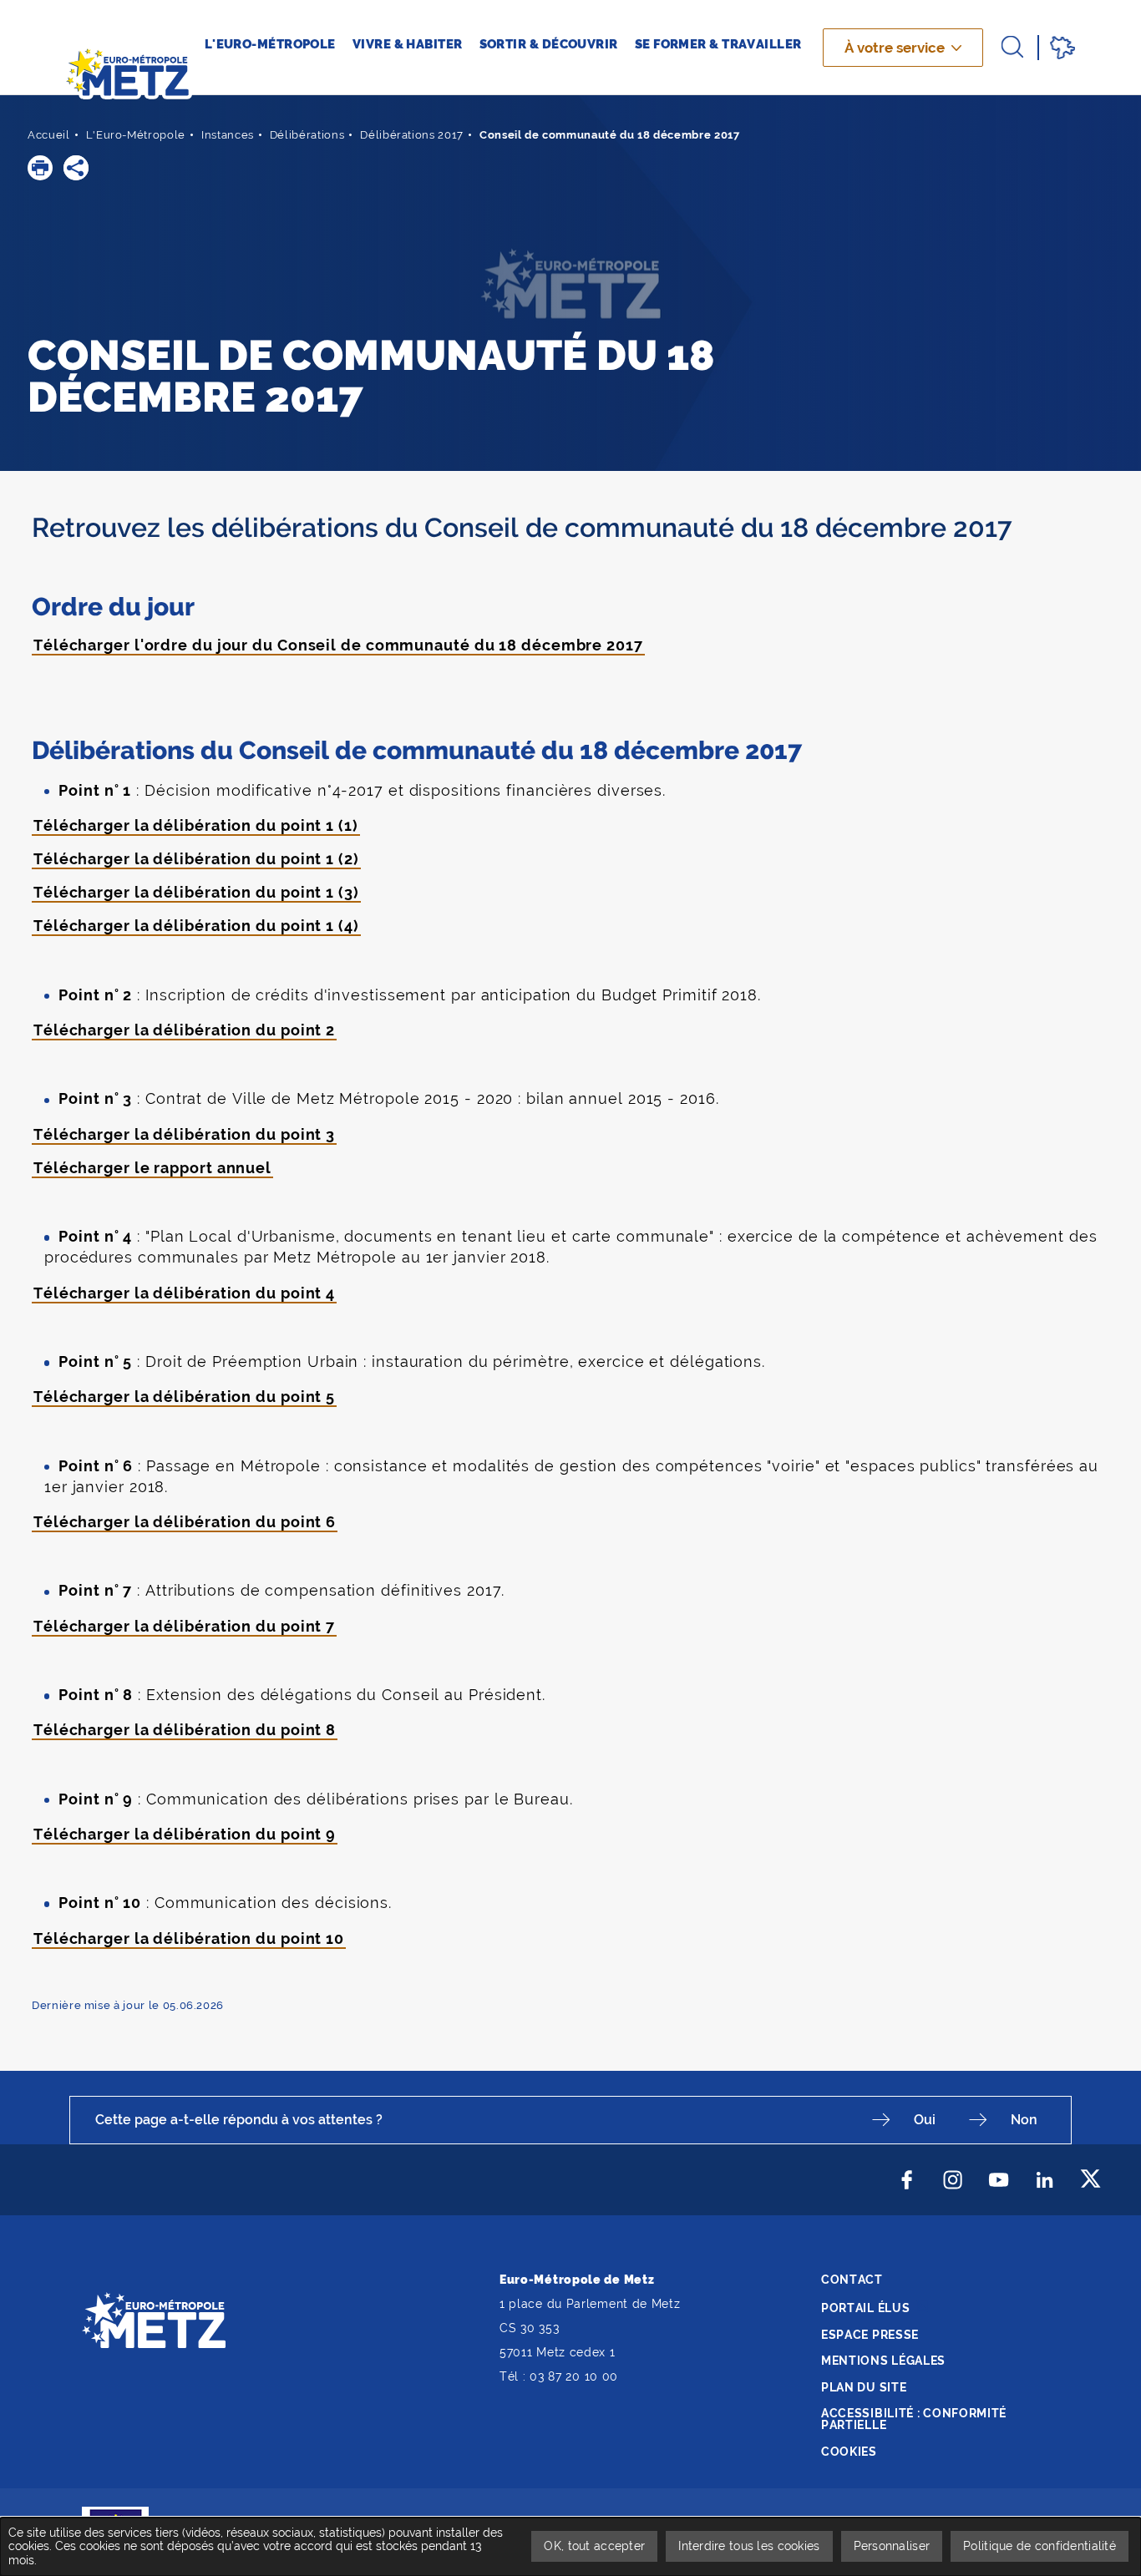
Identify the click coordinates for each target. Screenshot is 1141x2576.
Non (1024, 2120)
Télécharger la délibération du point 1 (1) (196, 825)
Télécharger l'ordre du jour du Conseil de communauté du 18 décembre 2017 (338, 645)
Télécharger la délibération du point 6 (185, 1522)
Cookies (849, 2452)
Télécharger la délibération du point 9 (185, 1834)
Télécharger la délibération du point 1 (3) (196, 892)
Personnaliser (892, 2546)
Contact (852, 2280)
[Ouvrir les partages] (76, 168)
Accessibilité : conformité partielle (914, 2419)
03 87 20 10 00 (574, 2376)
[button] (40, 168)
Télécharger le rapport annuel (152, 1168)
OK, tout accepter (594, 2546)
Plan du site (864, 2387)
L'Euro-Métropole (136, 135)
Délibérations (307, 135)
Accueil (49, 135)
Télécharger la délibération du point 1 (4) (196, 926)
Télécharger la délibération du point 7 (184, 1626)
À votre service (895, 48)
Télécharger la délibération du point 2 (184, 1030)
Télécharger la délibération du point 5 (184, 1397)
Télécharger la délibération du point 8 (185, 1730)
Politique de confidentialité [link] (1040, 2546)
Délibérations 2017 (412, 135)
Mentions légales (883, 2361)
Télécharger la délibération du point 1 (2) (196, 859)
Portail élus (865, 2308)
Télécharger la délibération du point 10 (189, 1938)
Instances (228, 135)
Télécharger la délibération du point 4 (184, 1293)
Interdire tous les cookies (749, 2546)
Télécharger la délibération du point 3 (184, 1134)
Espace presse (870, 2335)
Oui (925, 2120)
